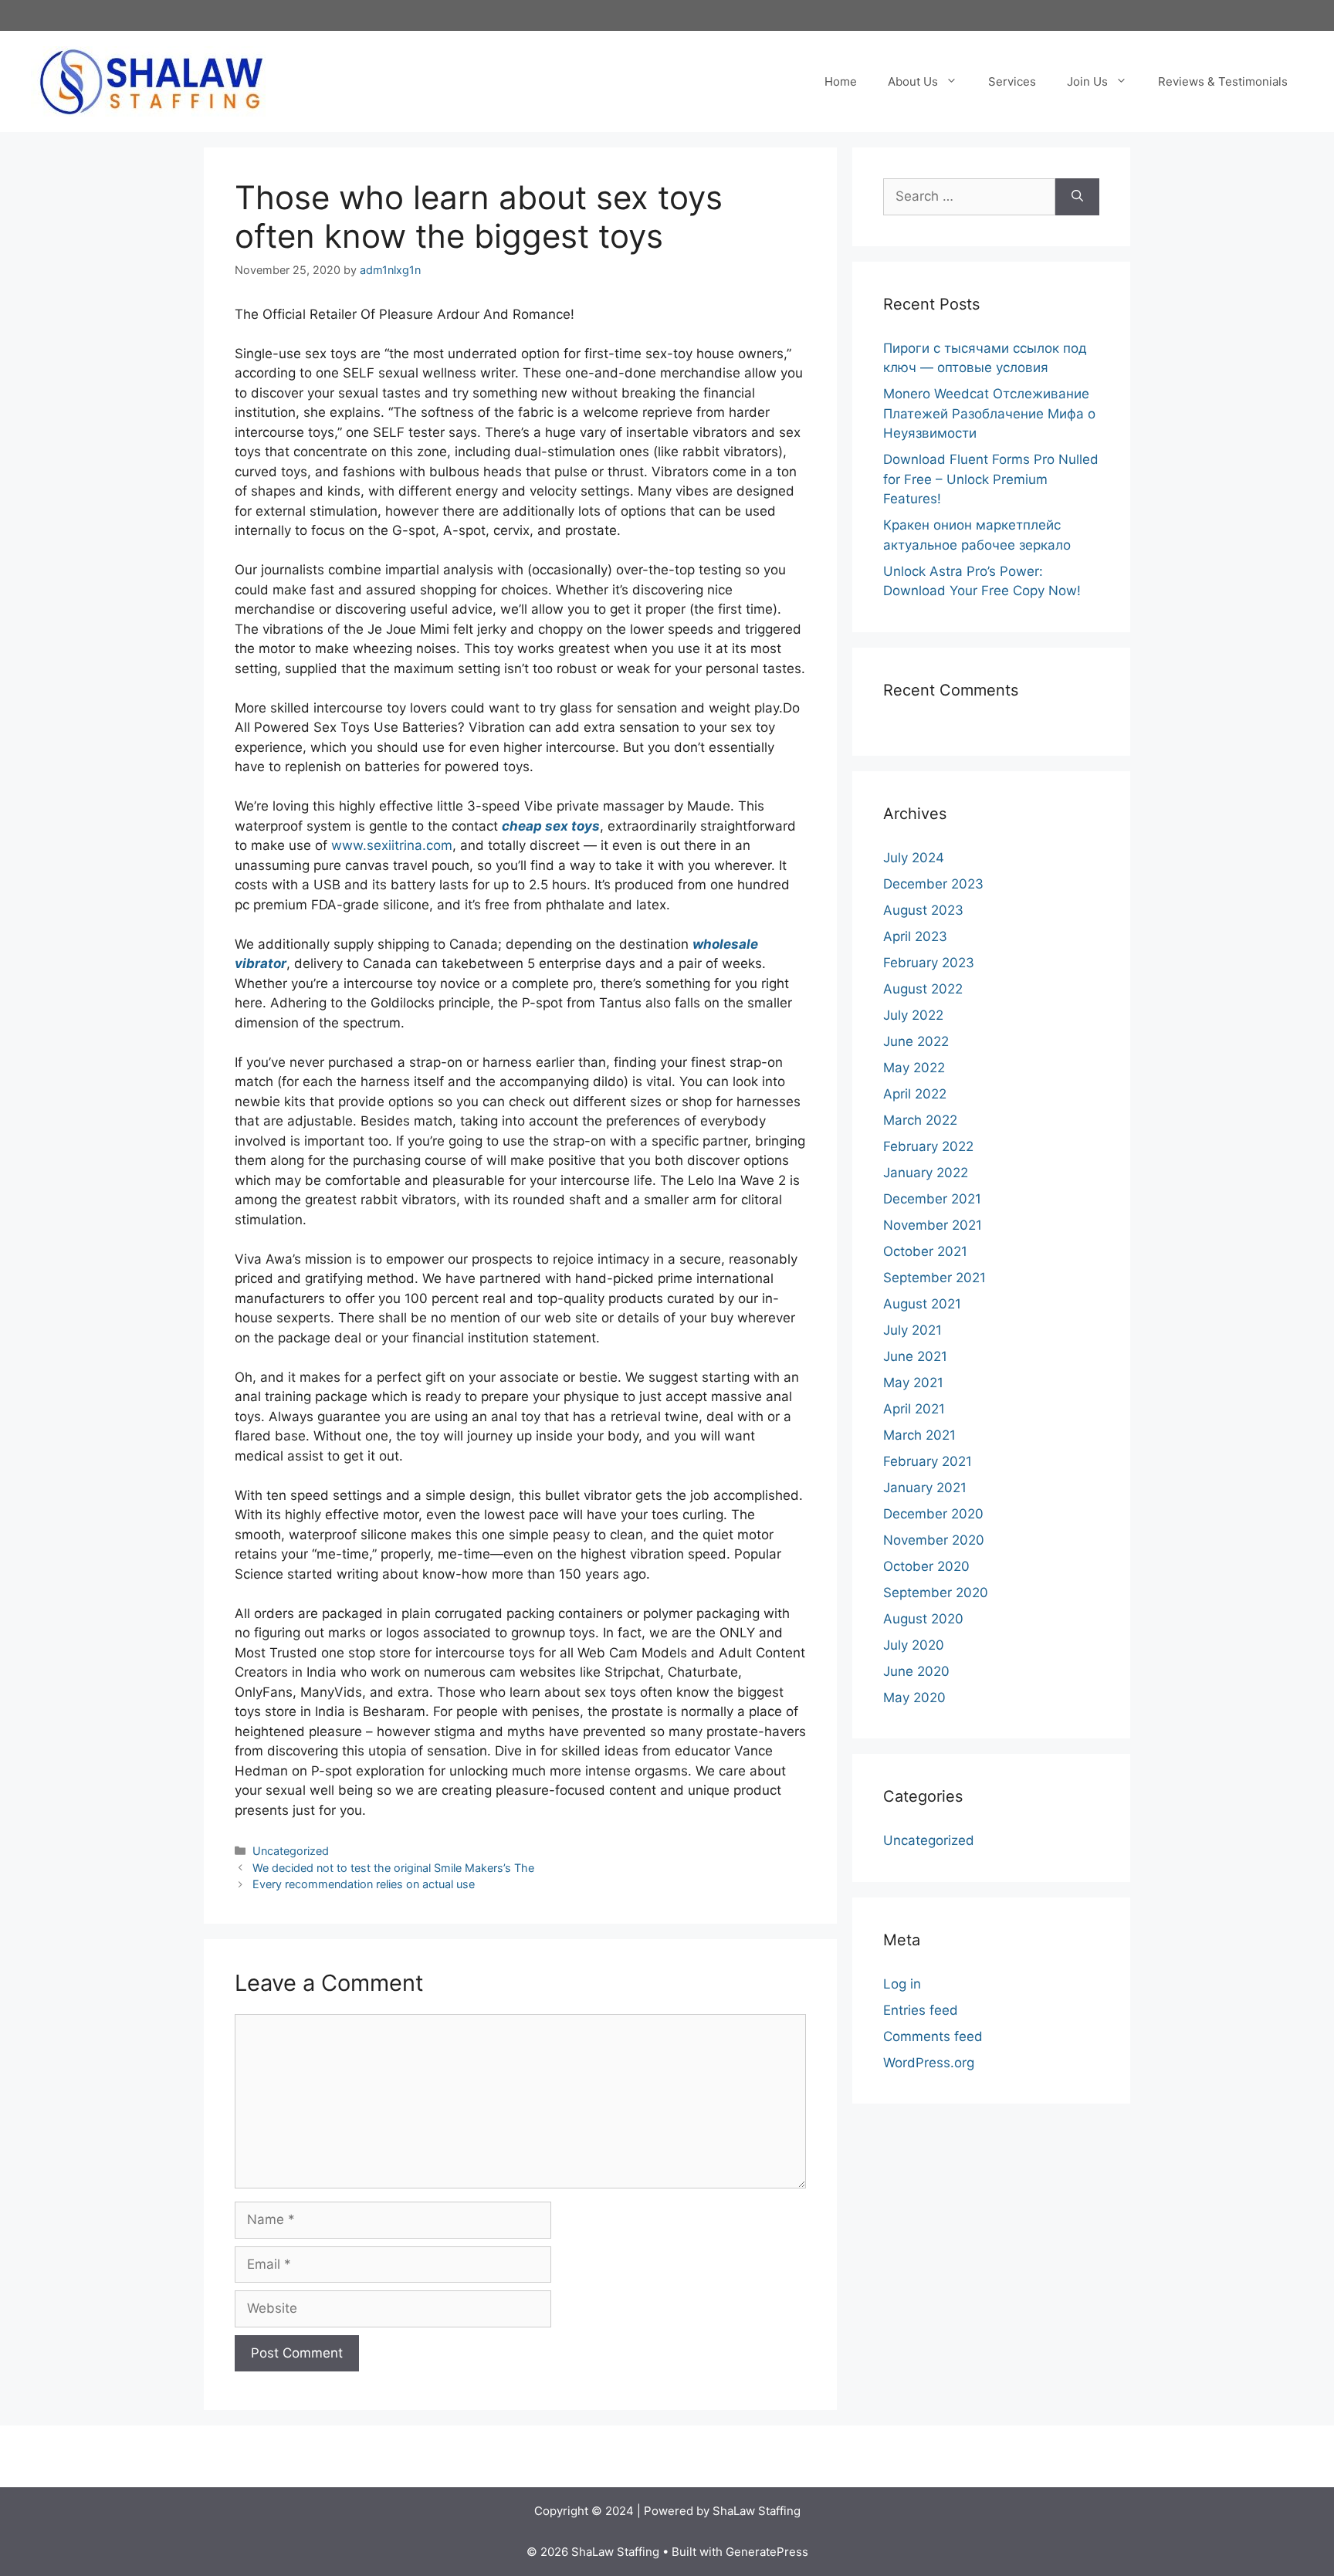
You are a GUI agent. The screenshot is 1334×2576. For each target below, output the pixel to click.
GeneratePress (767, 2552)
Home (841, 81)
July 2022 (913, 1015)
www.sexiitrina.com (392, 845)
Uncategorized (291, 1851)
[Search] (1077, 197)
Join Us (1087, 81)
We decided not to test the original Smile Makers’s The (393, 1868)
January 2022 (926, 1173)
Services (1012, 81)
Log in (902, 1984)
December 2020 (933, 1514)
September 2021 (934, 1278)
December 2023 (933, 884)
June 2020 (916, 1671)
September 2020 (936, 1593)
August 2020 (923, 1619)
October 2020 (926, 1566)
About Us (913, 81)
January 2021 (925, 1488)
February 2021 (928, 1461)
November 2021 (933, 1225)
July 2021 (912, 1330)
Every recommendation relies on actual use (364, 1884)
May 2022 (914, 1068)
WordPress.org (929, 2063)
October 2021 (925, 1251)
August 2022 (923, 989)
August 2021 (922, 1304)
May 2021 (913, 1383)
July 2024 (914, 858)
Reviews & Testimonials (1223, 81)
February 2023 (929, 963)
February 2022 (928, 1146)
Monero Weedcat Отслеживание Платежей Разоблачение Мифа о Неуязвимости (989, 413)
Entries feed (921, 2010)
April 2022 (915, 1094)
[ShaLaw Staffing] (151, 80)
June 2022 (916, 1041)
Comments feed (933, 2036)
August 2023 (923, 910)
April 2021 (914, 1409)
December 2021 (932, 1199)
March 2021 (919, 1435)
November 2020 (934, 1540)
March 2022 (920, 1120)
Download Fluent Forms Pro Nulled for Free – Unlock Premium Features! (991, 479)
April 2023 (915, 936)
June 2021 (915, 1356)
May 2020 (914, 1698)
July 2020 (914, 1645)
